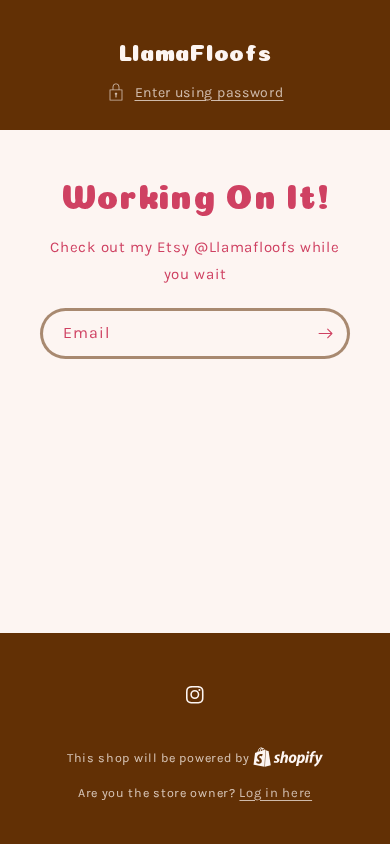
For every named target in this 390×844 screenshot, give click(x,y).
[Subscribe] (325, 333)
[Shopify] (288, 757)
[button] (195, 92)
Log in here (275, 792)
